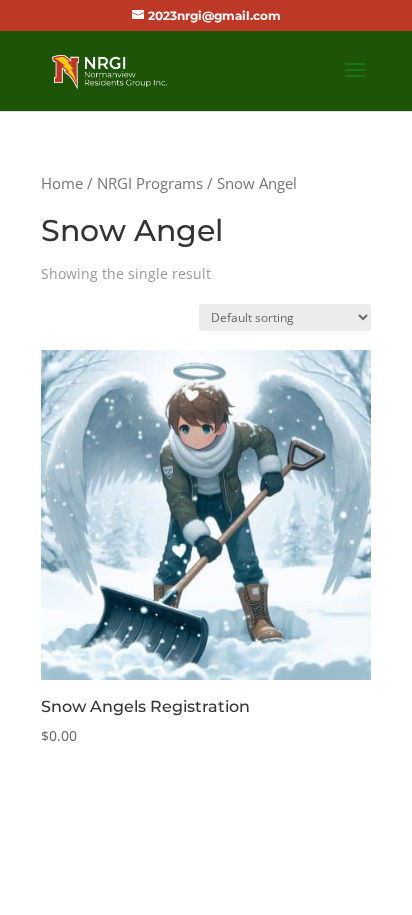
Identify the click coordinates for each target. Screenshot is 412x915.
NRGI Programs (150, 183)
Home (62, 183)
